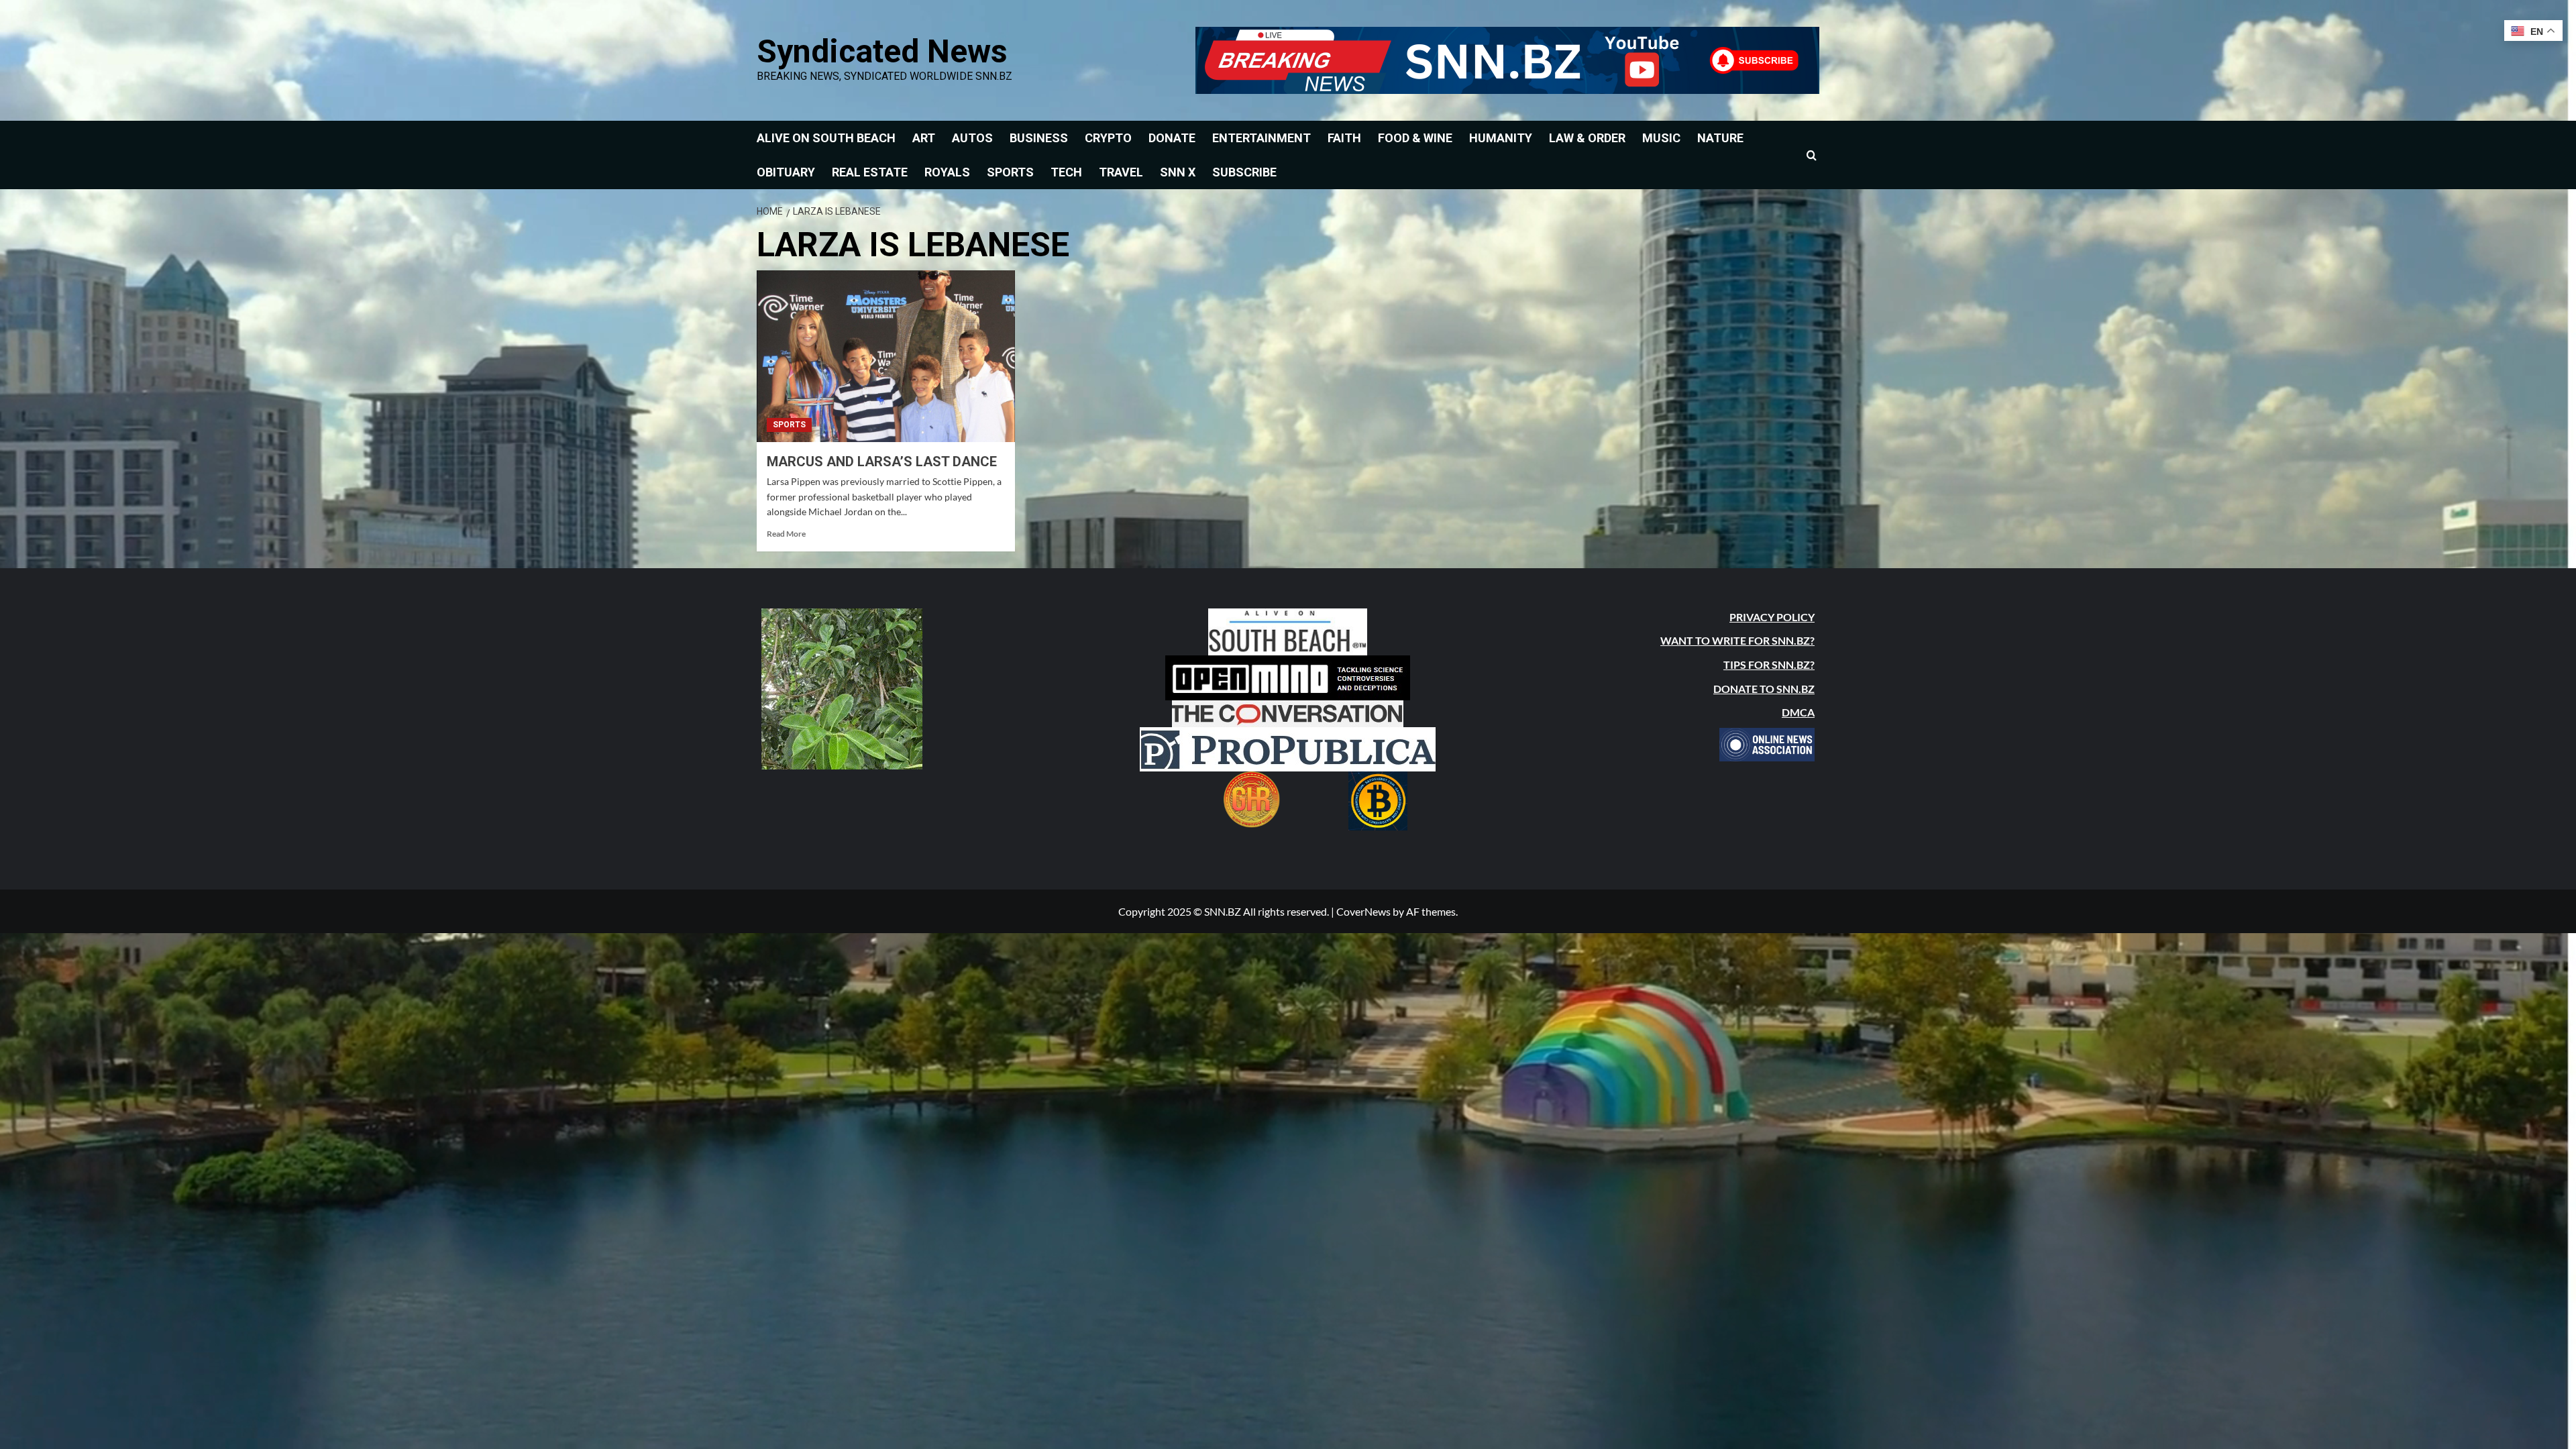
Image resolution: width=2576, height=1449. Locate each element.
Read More (786, 534)
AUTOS (972, 138)
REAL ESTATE (870, 172)
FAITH (1344, 138)
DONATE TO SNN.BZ (1764, 689)
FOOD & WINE (1415, 138)
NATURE (1720, 138)
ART (924, 138)
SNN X (1178, 172)
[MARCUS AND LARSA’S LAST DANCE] (886, 357)
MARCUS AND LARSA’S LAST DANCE (882, 462)
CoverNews (1363, 911)
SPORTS (1010, 172)
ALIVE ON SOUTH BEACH (826, 138)
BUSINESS (1039, 138)
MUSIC (1661, 138)
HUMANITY (1501, 138)
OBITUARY (786, 172)
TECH (1066, 172)
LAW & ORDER (1587, 138)
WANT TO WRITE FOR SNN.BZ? (1737, 640)
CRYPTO (1108, 138)
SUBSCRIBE (1244, 172)
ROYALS (947, 172)
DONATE (1172, 138)
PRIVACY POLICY (1772, 617)
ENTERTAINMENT (1262, 138)
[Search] (1812, 155)
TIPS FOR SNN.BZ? (1769, 664)
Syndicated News (882, 51)
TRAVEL (1121, 172)
